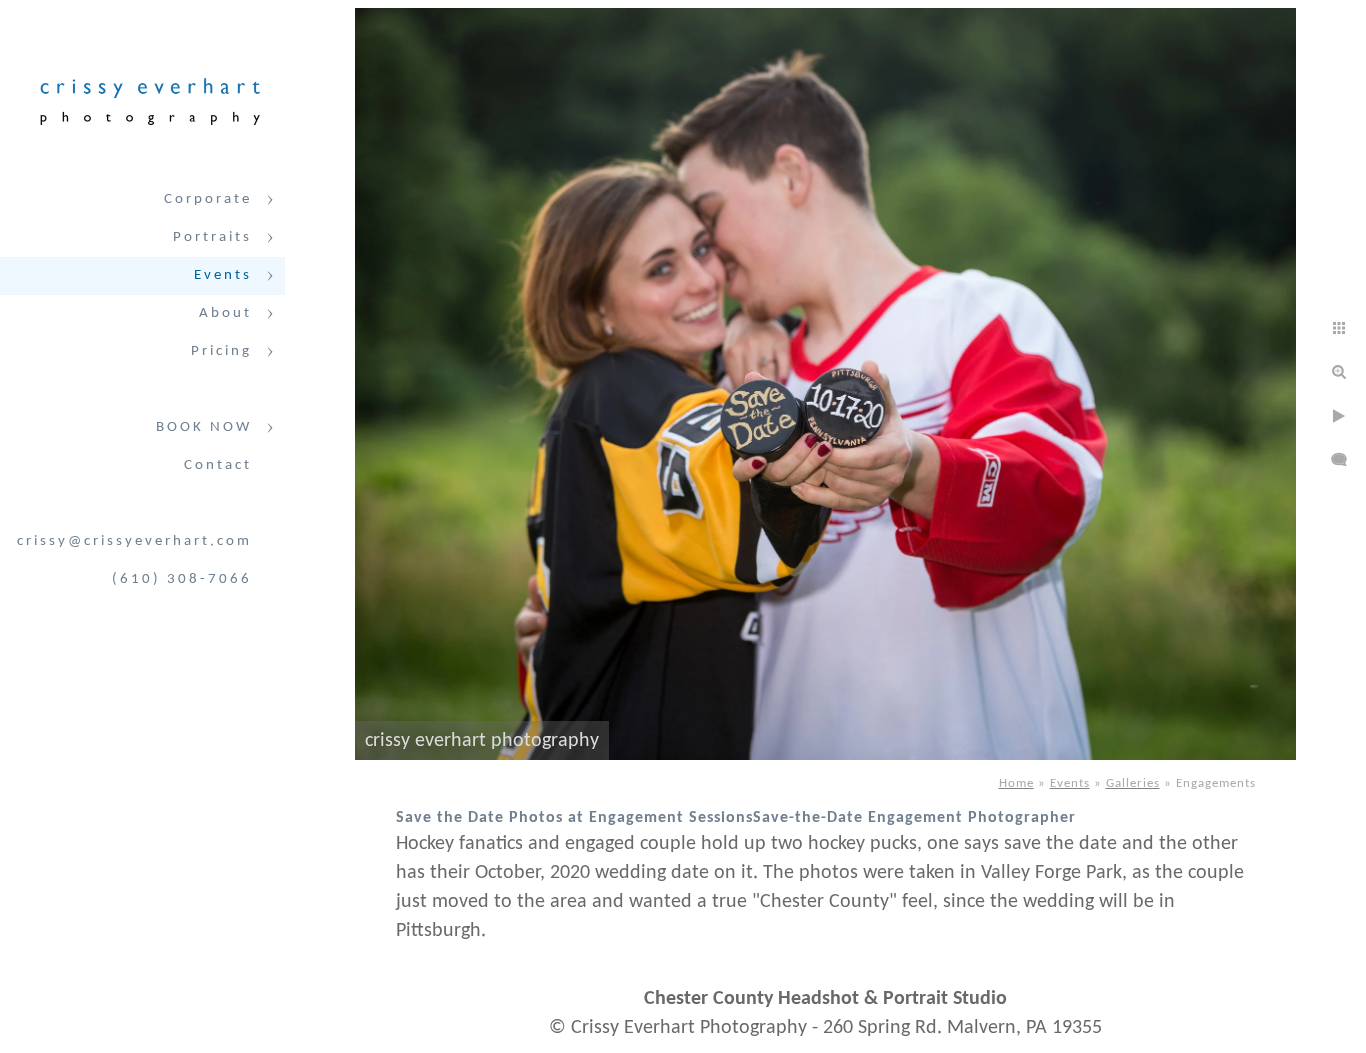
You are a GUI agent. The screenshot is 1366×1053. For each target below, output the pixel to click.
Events (223, 275)
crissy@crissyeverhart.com (134, 541)
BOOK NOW (204, 427)
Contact (218, 465)
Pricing (221, 351)
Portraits (212, 237)
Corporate (208, 199)
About (225, 313)
